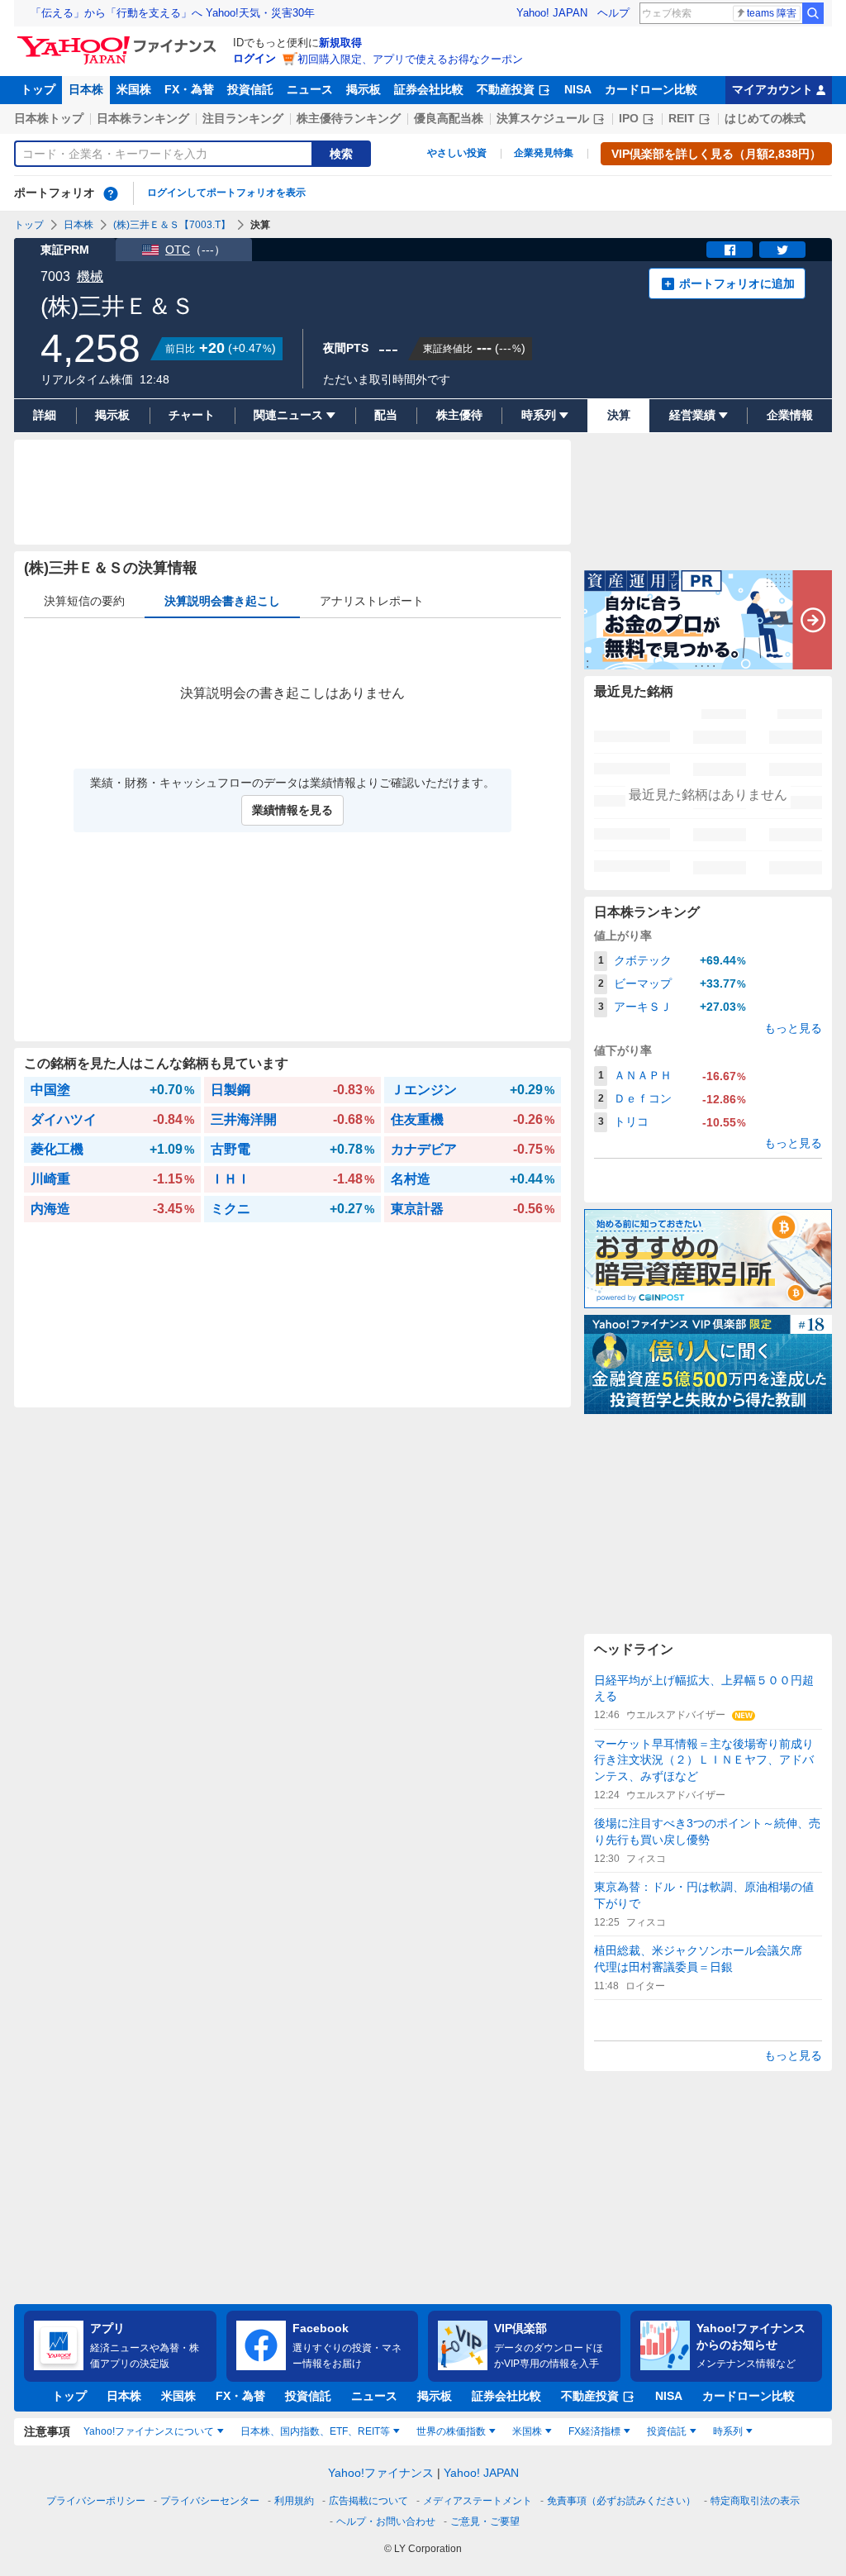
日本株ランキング (143, 118)
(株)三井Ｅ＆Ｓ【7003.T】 (172, 225)
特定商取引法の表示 (755, 2501)
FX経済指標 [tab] (594, 2431)
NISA (578, 89)
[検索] (813, 13)
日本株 (86, 89)
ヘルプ (613, 13)
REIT (682, 118)
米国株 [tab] (527, 2431)
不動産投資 (506, 89)
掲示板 (364, 89)
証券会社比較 (429, 89)
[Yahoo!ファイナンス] (119, 40)
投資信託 (250, 89)
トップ (38, 89)
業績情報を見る (292, 810)
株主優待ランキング (349, 118)
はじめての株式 (765, 118)
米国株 (134, 89)
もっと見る (793, 1028)
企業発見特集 (544, 153)
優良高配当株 (449, 118)
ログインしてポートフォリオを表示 (226, 193)
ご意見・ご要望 (485, 2521)
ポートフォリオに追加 (737, 283)
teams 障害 (772, 13)
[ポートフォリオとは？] (111, 193)
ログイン (254, 58)
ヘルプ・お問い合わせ (386, 2521)
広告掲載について (368, 2501)
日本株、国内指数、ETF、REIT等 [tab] (315, 2431)
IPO (629, 118)
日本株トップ (49, 118)
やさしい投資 (457, 153)
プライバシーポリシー (96, 2501)
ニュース (310, 89)
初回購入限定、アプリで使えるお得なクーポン (410, 59)
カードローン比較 (651, 89)
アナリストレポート (372, 601)
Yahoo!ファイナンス (381, 2473)
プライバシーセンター (210, 2501)
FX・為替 (189, 89)
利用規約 (294, 2501)
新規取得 (340, 43)
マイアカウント (772, 89)
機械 (90, 276)
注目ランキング (243, 118)
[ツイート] (782, 250)
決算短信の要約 (84, 601)
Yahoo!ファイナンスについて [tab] (149, 2431)
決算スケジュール (543, 118)
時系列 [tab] (728, 2431)
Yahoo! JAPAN (552, 13)
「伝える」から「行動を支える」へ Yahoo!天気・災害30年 (173, 13)
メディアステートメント (478, 2501)
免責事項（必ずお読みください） (621, 2501)
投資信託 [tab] (667, 2431)
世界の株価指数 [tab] (451, 2431)
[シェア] (730, 250)
